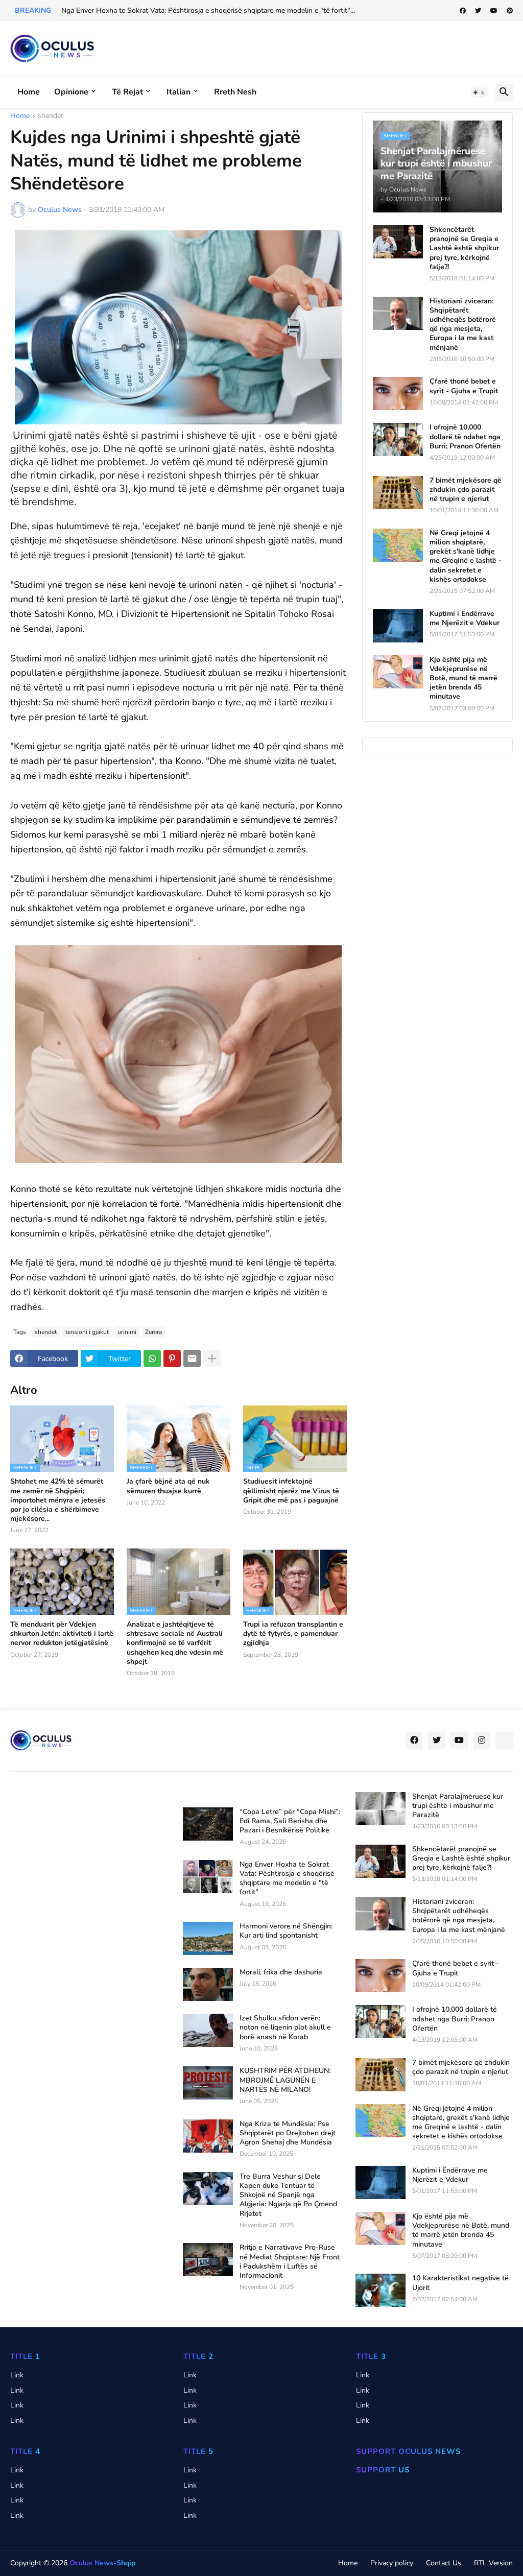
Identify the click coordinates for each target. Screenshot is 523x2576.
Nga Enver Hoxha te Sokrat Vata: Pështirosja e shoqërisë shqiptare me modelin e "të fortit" (287, 1879)
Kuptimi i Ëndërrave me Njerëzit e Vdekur (465, 618)
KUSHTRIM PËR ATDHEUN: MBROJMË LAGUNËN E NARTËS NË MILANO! (285, 2080)
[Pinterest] (172, 1358)
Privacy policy (392, 2563)
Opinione (71, 92)
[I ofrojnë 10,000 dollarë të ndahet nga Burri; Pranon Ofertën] (398, 439)
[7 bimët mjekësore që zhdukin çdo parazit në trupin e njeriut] (398, 493)
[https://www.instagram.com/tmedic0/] (504, 1740)
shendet (51, 116)
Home (29, 92)
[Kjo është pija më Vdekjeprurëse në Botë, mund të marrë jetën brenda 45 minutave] (398, 672)
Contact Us (444, 2563)
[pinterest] (510, 11)
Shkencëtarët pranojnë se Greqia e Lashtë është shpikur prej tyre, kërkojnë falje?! (464, 248)
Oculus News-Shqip (102, 2563)
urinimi (127, 1332)
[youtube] (494, 11)
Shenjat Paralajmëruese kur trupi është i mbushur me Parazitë (458, 1806)
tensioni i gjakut (87, 1332)
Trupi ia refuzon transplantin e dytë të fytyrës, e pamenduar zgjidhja (293, 1634)
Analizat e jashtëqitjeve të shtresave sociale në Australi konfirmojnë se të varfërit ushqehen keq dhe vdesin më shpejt (175, 1643)
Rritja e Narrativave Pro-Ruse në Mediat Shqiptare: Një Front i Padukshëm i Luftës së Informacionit (290, 2262)
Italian (179, 92)
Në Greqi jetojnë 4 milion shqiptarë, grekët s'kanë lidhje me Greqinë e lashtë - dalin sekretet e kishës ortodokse (466, 556)
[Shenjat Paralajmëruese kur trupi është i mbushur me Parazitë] (381, 1809)
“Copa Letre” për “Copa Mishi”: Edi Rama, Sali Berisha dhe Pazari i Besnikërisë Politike (290, 1821)
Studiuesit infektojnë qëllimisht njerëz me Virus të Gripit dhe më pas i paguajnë (291, 1491)
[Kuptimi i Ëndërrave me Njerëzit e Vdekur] (398, 626)
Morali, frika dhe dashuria (281, 1972)
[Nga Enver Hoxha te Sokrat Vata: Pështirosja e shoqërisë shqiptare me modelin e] (208, 1877)
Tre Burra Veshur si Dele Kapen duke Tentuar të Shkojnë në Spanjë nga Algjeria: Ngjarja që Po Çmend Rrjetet (288, 2195)
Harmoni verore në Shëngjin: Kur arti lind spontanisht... (148, 10)
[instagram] (482, 1740)
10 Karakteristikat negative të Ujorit (460, 2283)
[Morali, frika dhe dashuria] (208, 1984)
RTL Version (493, 2563)
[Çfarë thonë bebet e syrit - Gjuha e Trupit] (398, 393)
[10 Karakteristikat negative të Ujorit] (381, 2290)
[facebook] (463, 11)
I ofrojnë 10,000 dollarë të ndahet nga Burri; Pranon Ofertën (465, 437)
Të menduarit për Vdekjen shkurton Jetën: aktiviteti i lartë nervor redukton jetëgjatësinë (62, 1634)
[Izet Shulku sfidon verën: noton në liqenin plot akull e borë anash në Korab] (208, 2030)
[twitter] (478, 11)
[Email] (192, 1358)
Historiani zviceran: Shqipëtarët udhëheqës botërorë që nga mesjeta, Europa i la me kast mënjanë (463, 325)
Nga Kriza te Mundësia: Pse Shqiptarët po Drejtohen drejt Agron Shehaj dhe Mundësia (288, 2133)
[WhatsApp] (152, 1358)
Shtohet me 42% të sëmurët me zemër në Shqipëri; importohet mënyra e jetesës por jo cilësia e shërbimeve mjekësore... (58, 1500)
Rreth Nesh (235, 92)
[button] (479, 92)
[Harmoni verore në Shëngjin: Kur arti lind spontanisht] (208, 1938)
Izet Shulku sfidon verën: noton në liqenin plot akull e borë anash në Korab (285, 2028)
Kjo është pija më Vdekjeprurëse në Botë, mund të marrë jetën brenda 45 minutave (463, 678)
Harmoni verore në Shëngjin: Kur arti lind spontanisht (286, 1931)
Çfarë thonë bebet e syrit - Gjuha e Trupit (464, 386)
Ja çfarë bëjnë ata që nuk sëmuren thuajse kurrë (168, 1486)
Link (17, 2375)
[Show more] (212, 1358)
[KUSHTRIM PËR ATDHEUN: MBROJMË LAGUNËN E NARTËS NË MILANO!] (208, 2083)
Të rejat (127, 92)
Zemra (153, 1332)
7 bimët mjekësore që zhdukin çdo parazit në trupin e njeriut (466, 490)
